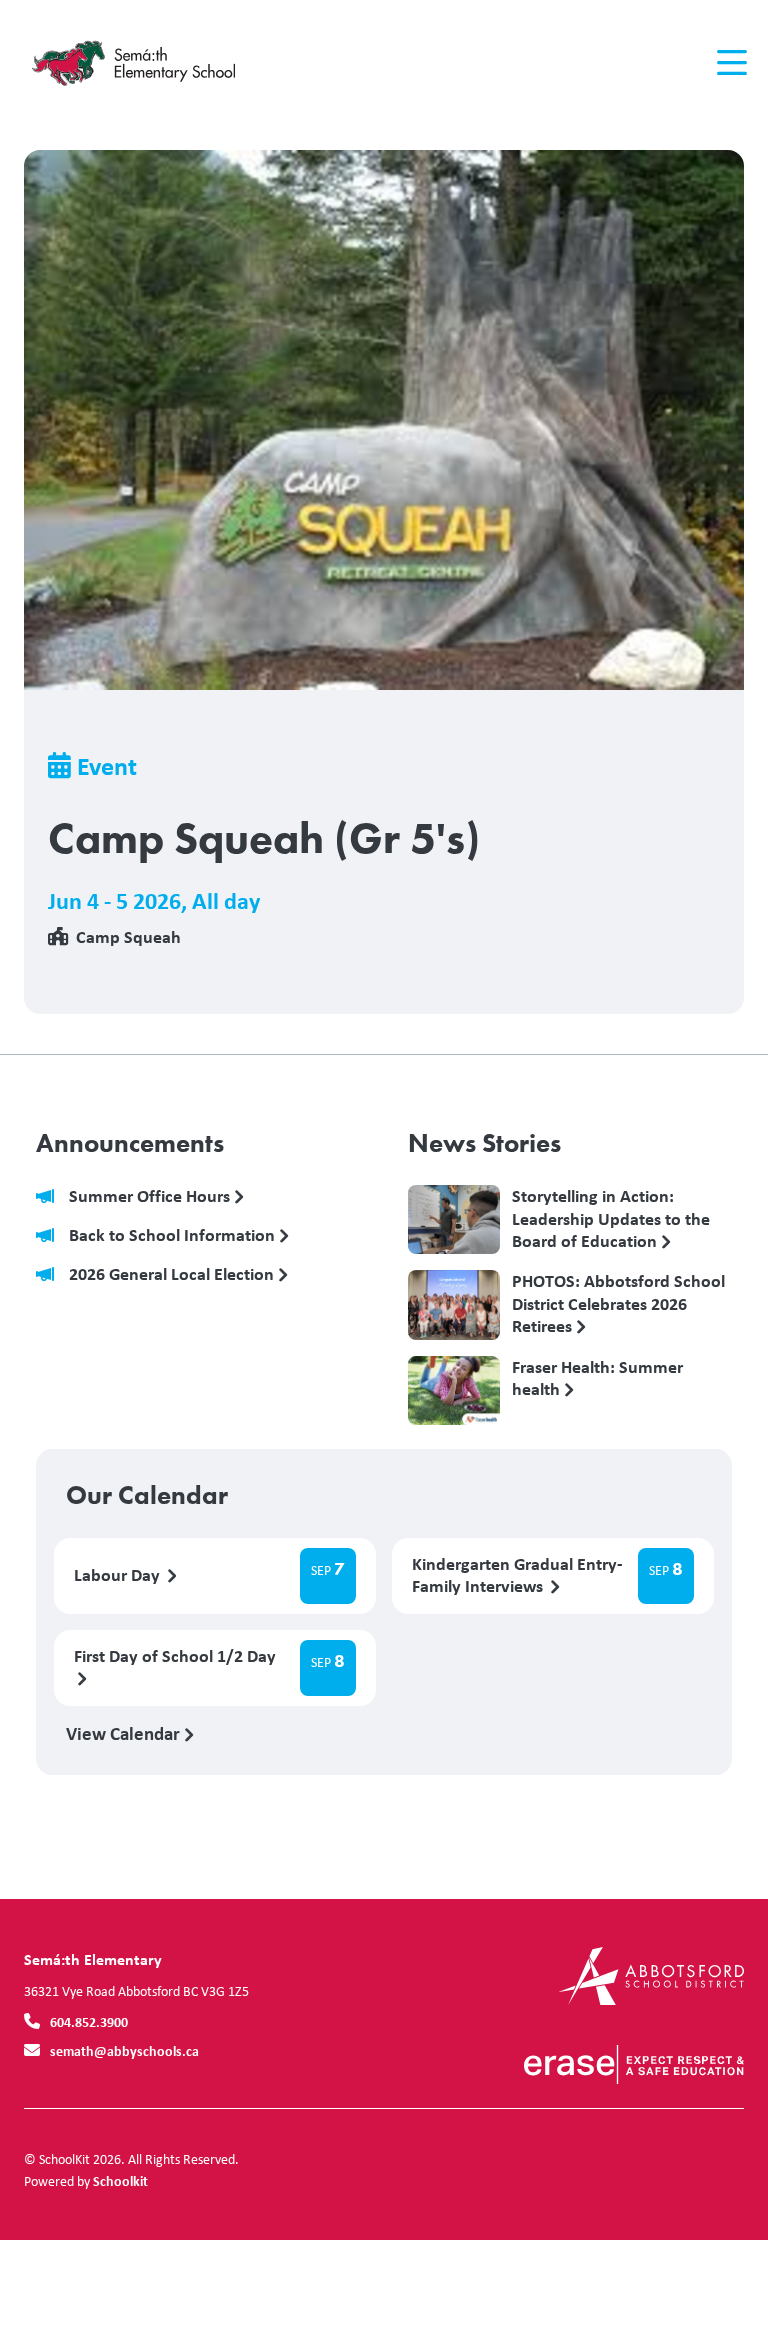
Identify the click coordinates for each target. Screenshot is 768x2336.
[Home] (144, 63)
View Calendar (125, 1733)
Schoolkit (120, 2180)
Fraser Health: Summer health (597, 1379)
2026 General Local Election (173, 1274)
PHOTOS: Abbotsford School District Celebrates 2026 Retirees (618, 1303)
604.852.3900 (89, 2021)
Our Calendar (147, 1495)
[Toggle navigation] (730, 63)
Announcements (130, 1143)
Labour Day (119, 1575)
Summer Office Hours (151, 1196)
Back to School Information (174, 1235)
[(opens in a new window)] (651, 1974)
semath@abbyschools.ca (124, 2050)
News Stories (484, 1143)
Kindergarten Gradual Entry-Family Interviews (517, 1576)
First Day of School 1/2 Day (175, 1656)
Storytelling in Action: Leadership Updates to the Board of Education (611, 1218)
